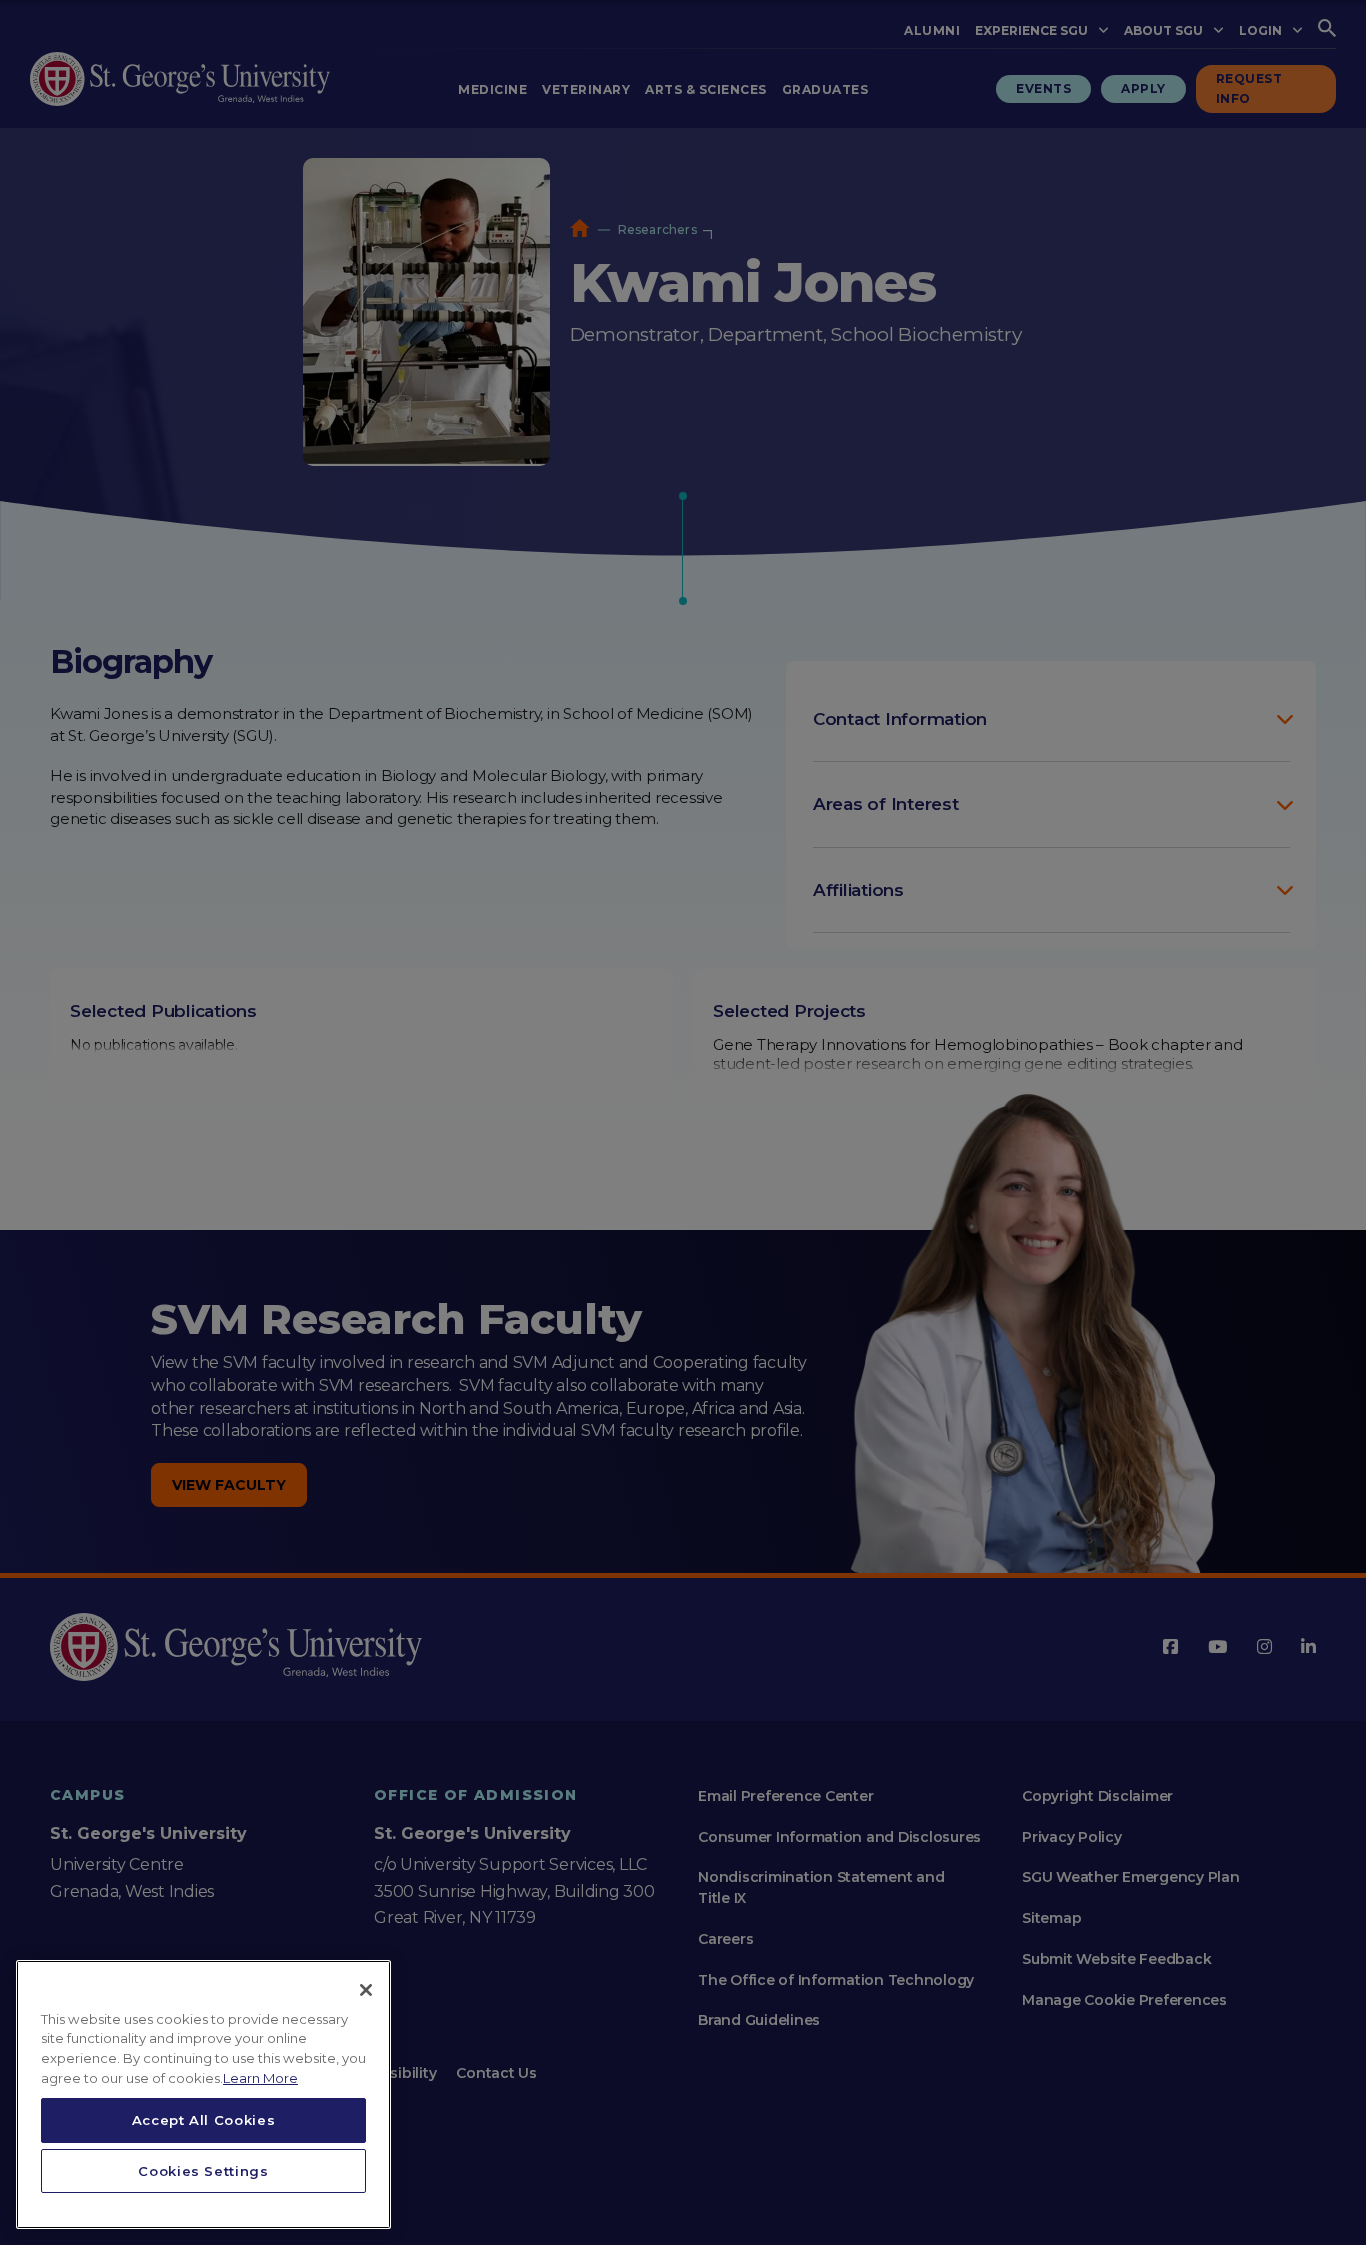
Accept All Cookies (204, 2120)
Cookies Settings (203, 2171)
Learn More (260, 2078)
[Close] (366, 1990)
